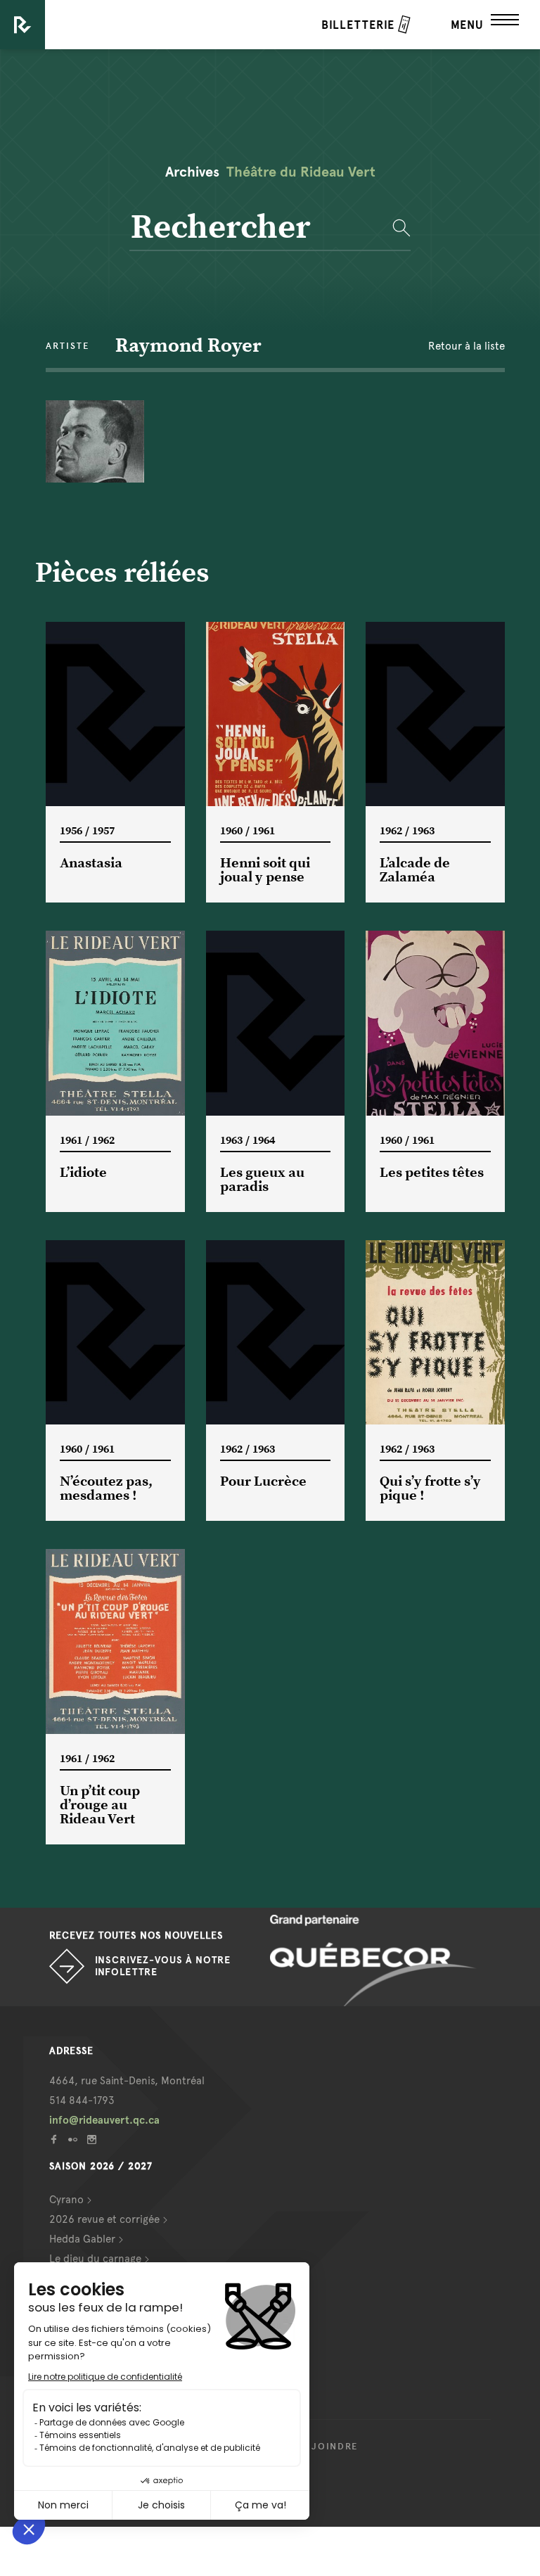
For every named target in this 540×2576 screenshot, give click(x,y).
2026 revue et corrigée (104, 2219)
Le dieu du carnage (95, 2259)
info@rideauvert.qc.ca (104, 2120)
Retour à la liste (467, 346)
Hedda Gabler (82, 2239)
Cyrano (66, 2200)
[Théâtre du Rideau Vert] (22, 25)
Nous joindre (318, 2447)
